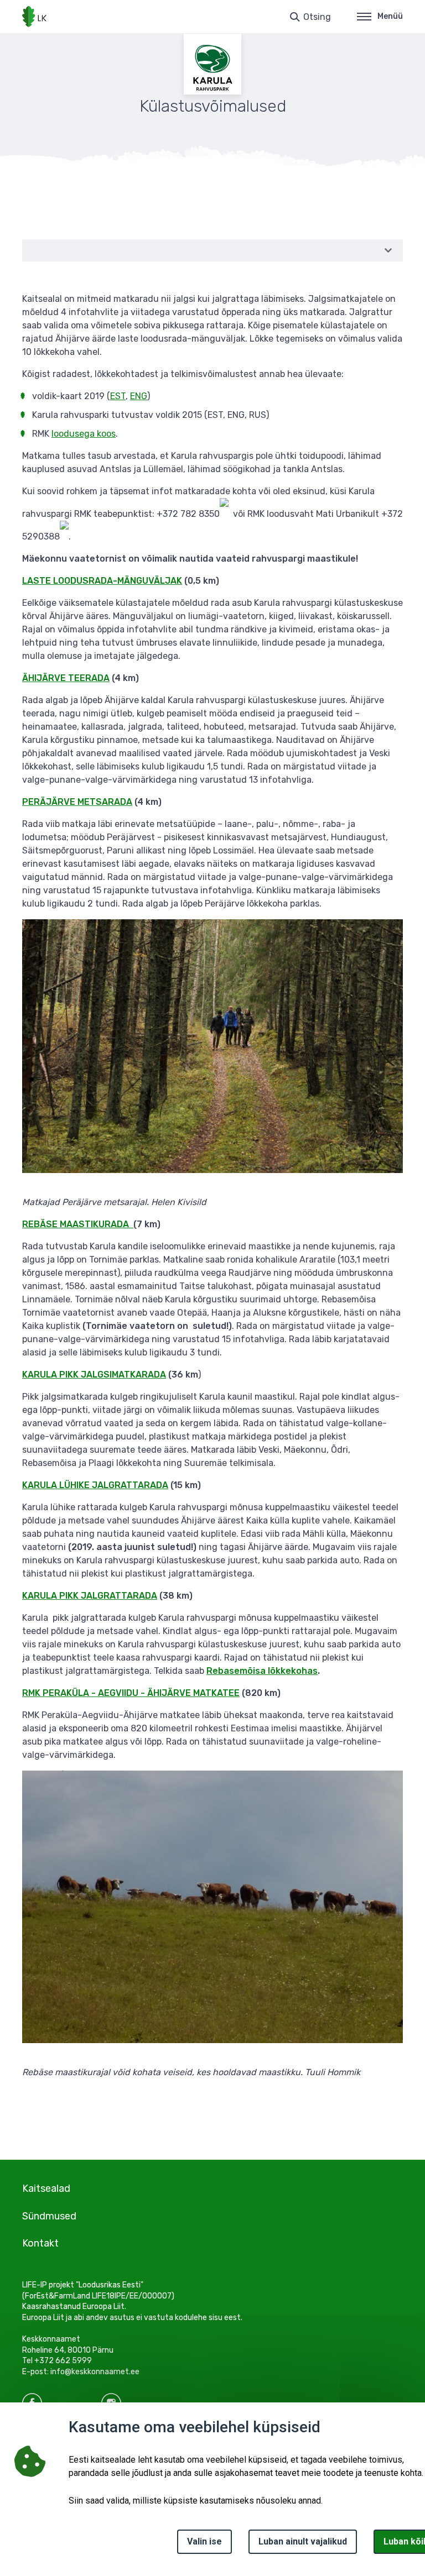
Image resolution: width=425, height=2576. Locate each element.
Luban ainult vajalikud (303, 2541)
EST (118, 396)
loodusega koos (84, 434)
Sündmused (49, 2216)
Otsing (317, 17)
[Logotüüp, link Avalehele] (34, 17)
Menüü (390, 16)
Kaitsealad (46, 2188)
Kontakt (40, 2243)
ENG (139, 396)
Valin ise (204, 2541)
